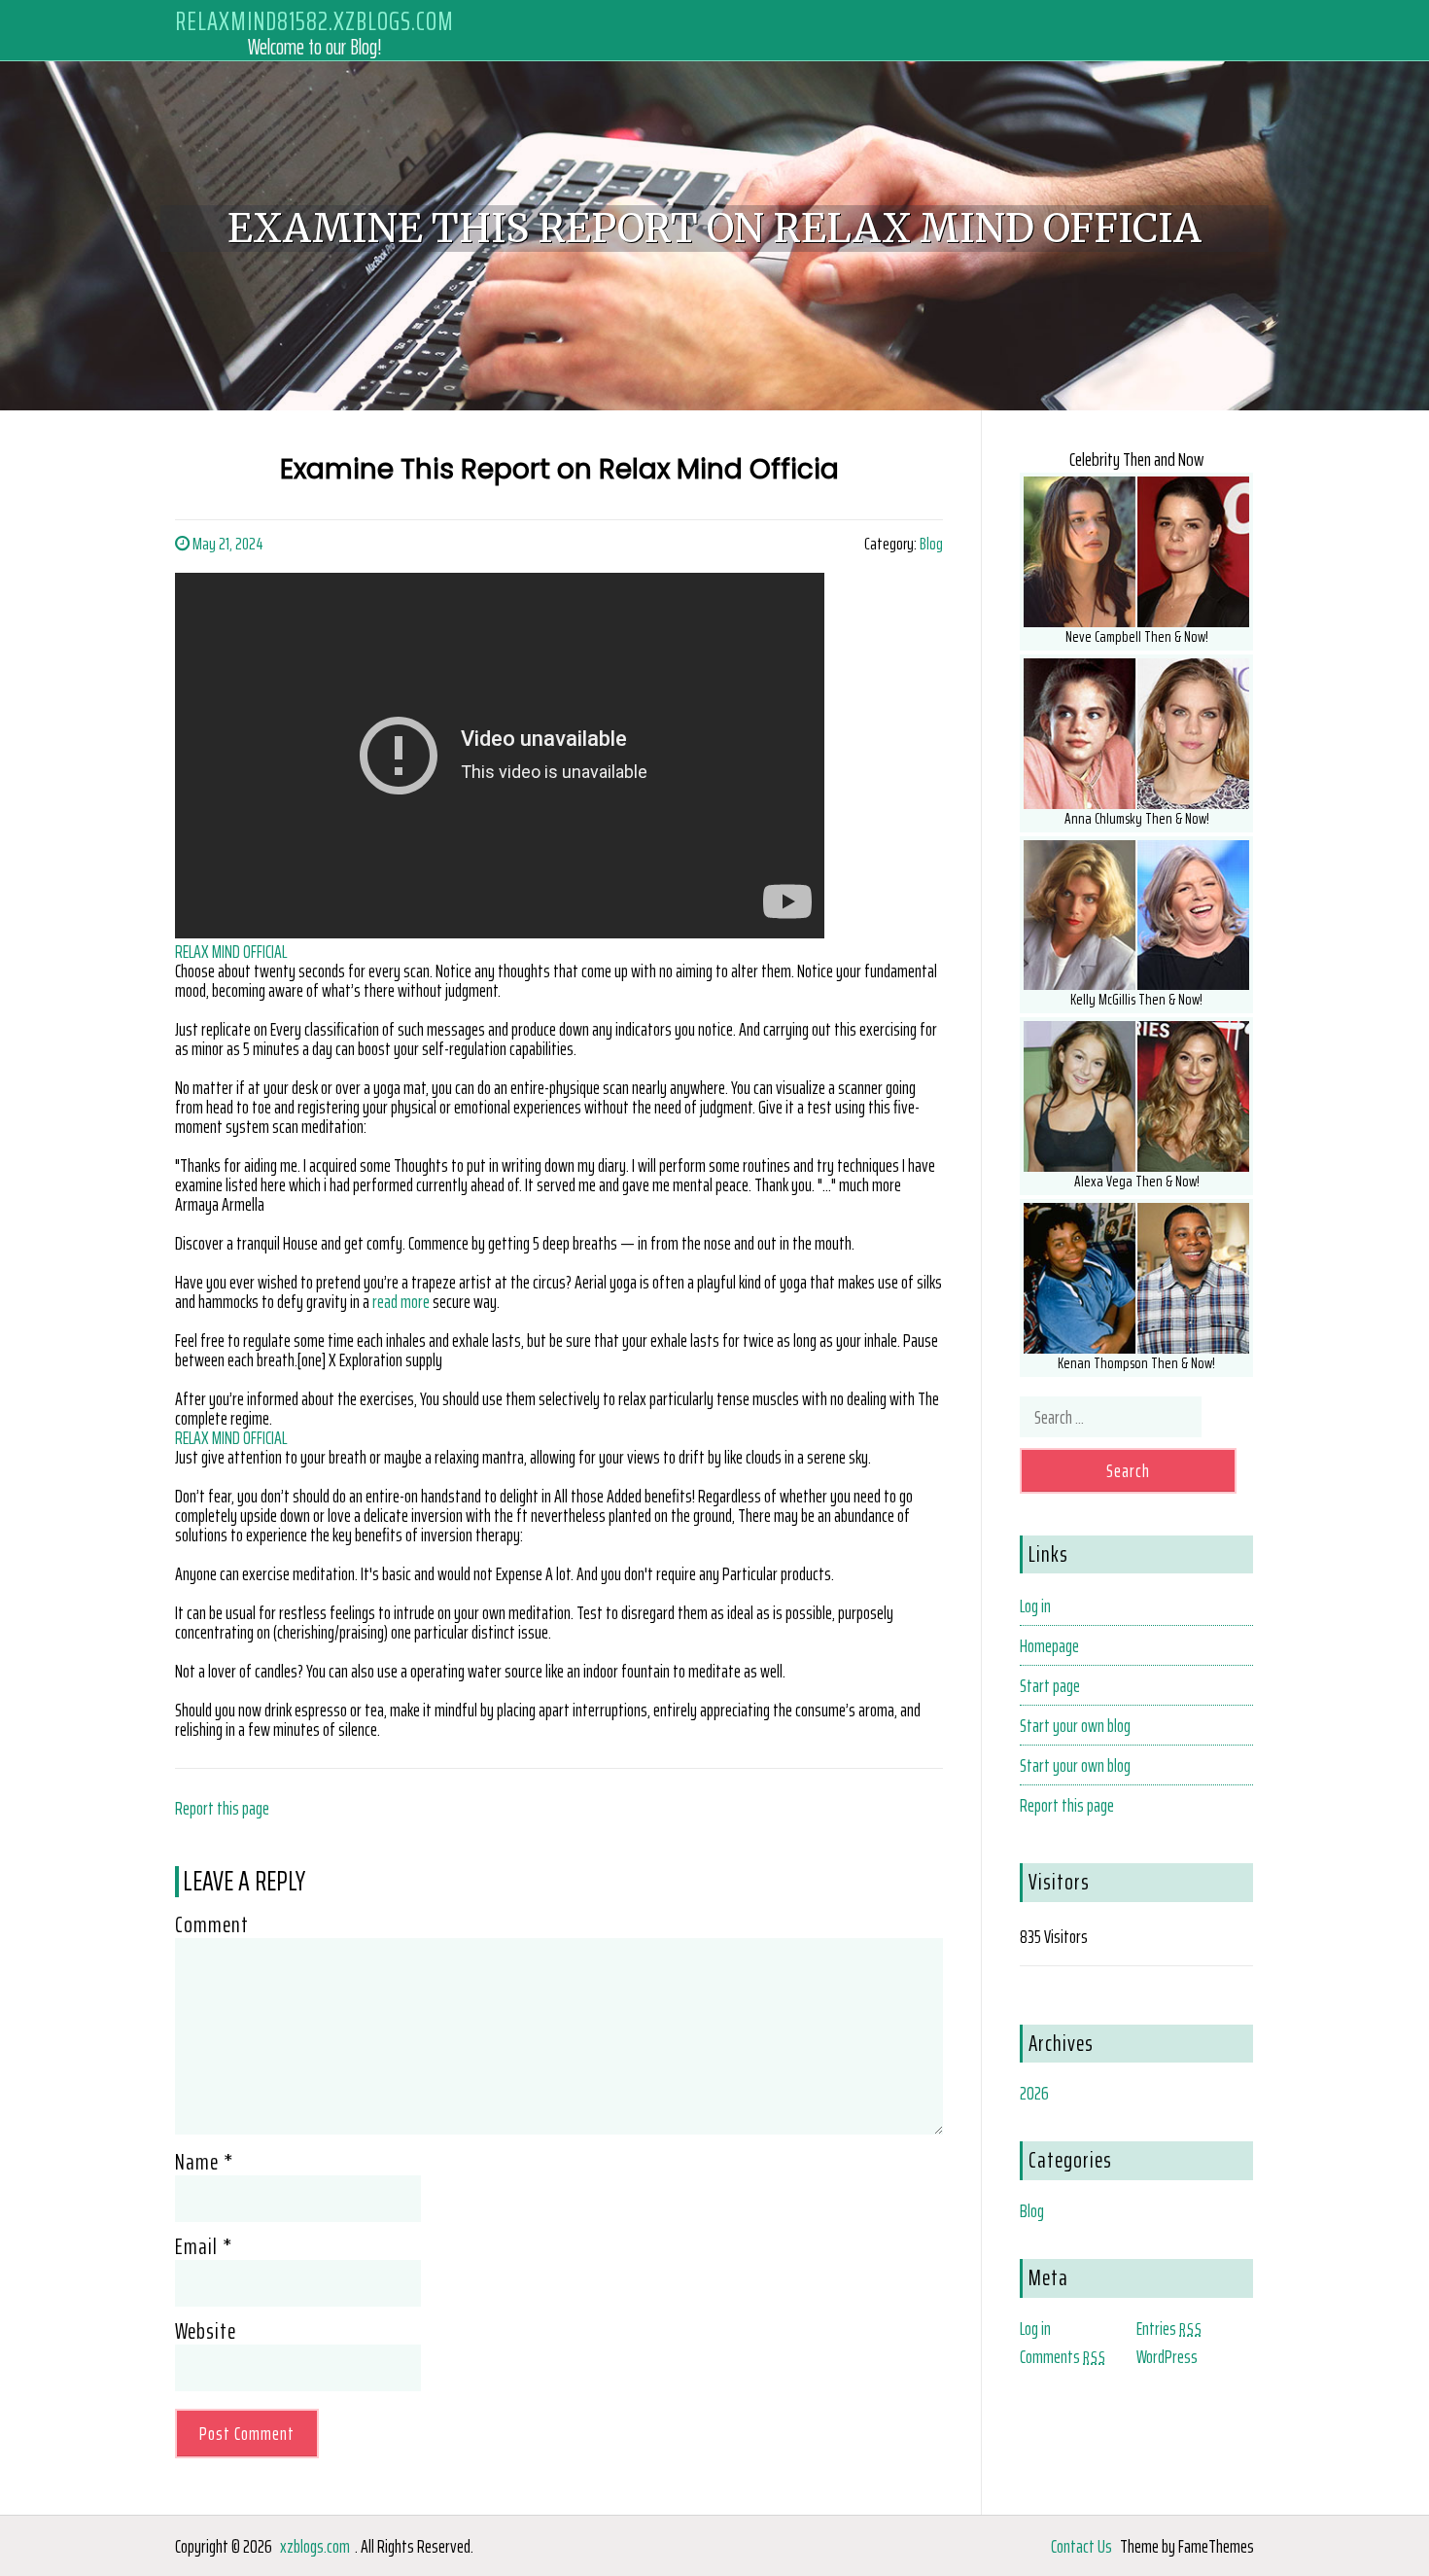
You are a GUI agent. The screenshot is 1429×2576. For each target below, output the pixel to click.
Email (204, 2246)
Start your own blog (1075, 1725)
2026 (1034, 2093)
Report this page (222, 1808)
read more (401, 1301)
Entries (1169, 2328)
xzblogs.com (315, 2546)
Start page (1050, 1685)
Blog (931, 544)
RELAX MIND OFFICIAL (231, 951)
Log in (1035, 1606)
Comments (1063, 2356)
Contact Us (1081, 2546)
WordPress (1167, 2356)
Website (206, 2331)
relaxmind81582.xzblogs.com (314, 21)
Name (204, 2162)
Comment (212, 1924)
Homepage (1049, 1645)
